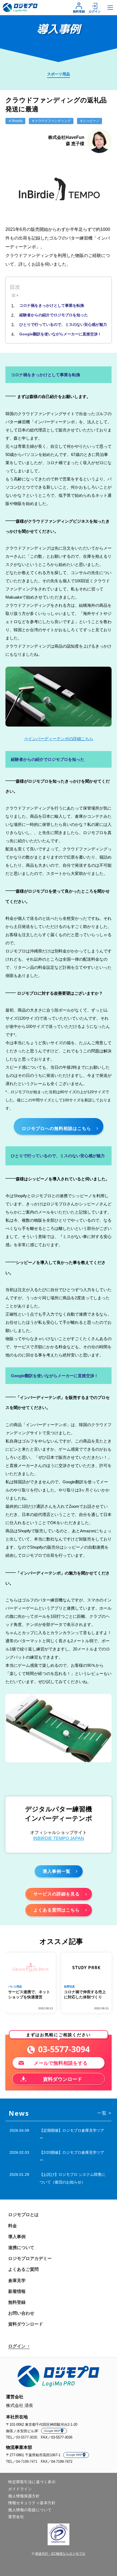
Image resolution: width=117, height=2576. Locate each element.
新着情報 (17, 2291)
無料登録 (79, 11)
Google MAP (52, 2431)
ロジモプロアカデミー (30, 2258)
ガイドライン (20, 2489)
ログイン (95, 11)
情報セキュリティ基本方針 (32, 2503)
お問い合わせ (21, 2313)
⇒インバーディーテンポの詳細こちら (59, 739)
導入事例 (17, 2237)
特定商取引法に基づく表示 (32, 2482)
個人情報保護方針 (24, 2496)
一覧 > (104, 2113)
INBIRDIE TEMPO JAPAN (59, 1838)
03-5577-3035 (27, 2437)
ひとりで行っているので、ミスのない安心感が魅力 (63, 324)
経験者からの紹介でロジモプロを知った (54, 315)
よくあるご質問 (23, 2269)
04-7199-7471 (27, 2462)
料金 (13, 2226)
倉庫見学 (17, 2281)
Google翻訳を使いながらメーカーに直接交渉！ (60, 334)
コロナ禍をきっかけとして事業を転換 (52, 305)
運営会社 (16, 2517)
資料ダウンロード (26, 2324)
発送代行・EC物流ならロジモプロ (60, 2554)
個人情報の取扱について (30, 2510)
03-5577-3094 (64, 2049)
